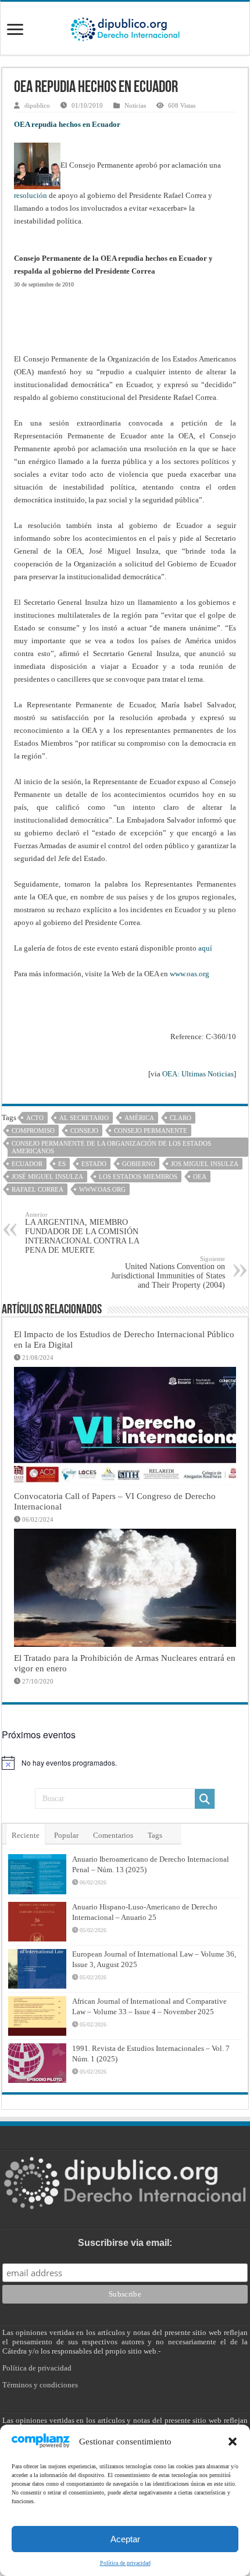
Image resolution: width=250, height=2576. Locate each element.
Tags (155, 1835)
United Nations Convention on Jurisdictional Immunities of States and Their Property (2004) (168, 1272)
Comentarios (113, 1835)
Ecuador (27, 1164)
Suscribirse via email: (125, 2243)
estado (94, 1164)
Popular (66, 1835)
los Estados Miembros (138, 1177)
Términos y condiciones (40, 2385)
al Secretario (84, 1118)
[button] (233, 2442)
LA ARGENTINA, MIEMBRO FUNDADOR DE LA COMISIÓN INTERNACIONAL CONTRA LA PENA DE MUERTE (82, 1233)
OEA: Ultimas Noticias (198, 1074)
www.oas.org (190, 974)
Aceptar (125, 2539)
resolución (31, 195)
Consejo (84, 1131)
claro (181, 1118)
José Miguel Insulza (47, 1177)
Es (62, 1164)
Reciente (26, 1835)
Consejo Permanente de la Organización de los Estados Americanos (111, 1147)
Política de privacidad (125, 2563)
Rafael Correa (37, 1189)
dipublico (37, 105)
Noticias (135, 105)
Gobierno (139, 1164)
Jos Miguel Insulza (205, 1164)
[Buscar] (205, 1799)
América (139, 1118)
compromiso (33, 1131)
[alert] (125, 1763)
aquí (205, 948)
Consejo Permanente (151, 1131)
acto (35, 1118)
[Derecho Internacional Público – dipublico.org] (125, 27)
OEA (200, 1177)
